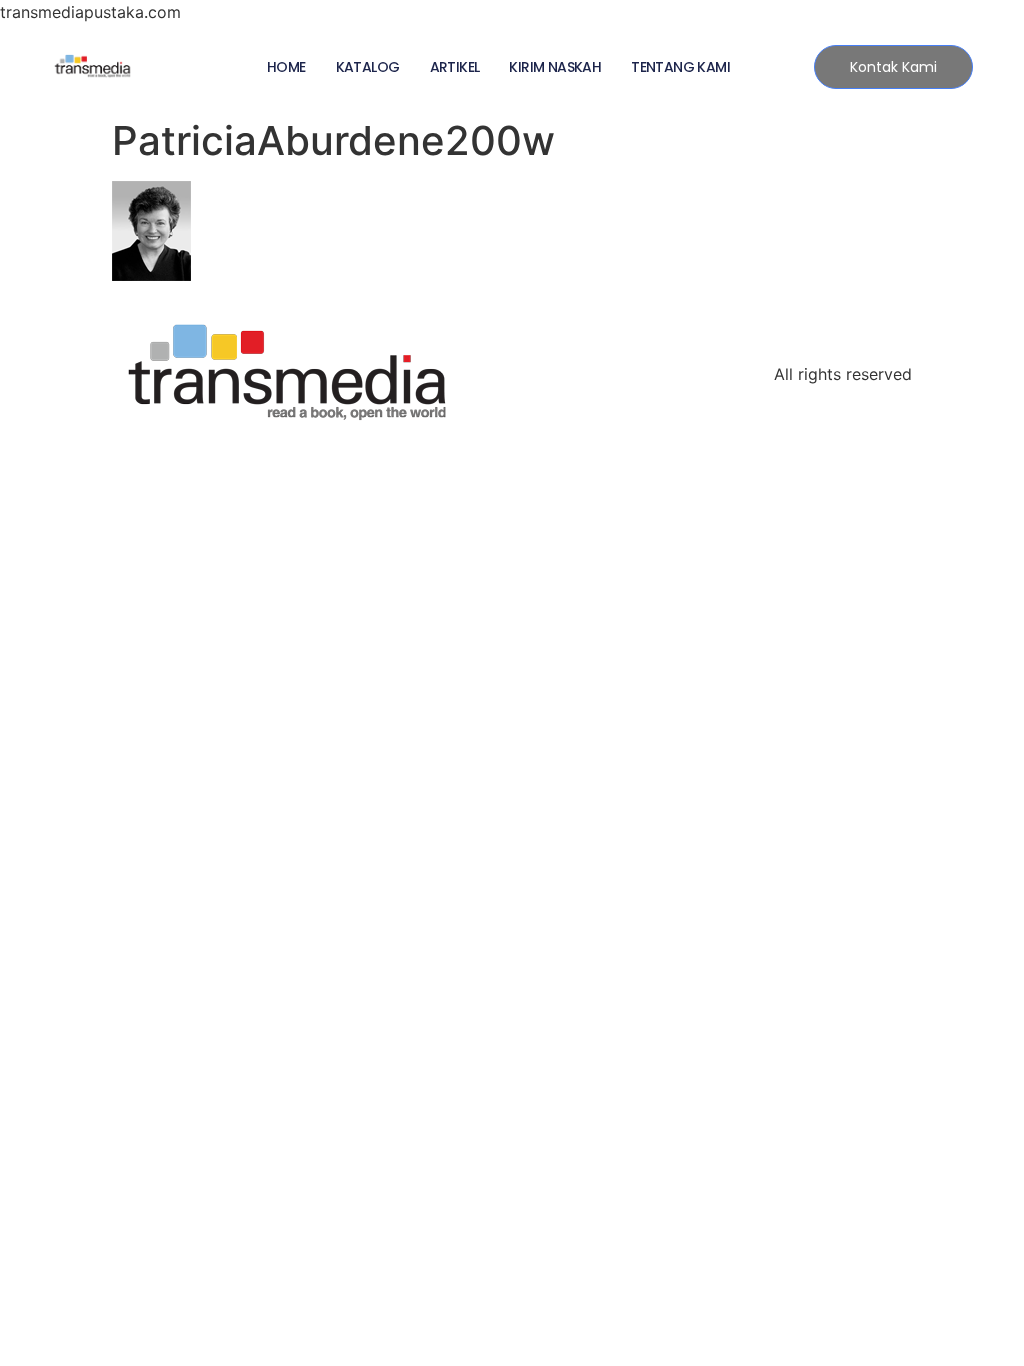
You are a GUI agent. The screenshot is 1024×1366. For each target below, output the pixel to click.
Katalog (368, 67)
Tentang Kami (680, 67)
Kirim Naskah (555, 67)
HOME (286, 67)
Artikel (455, 67)
